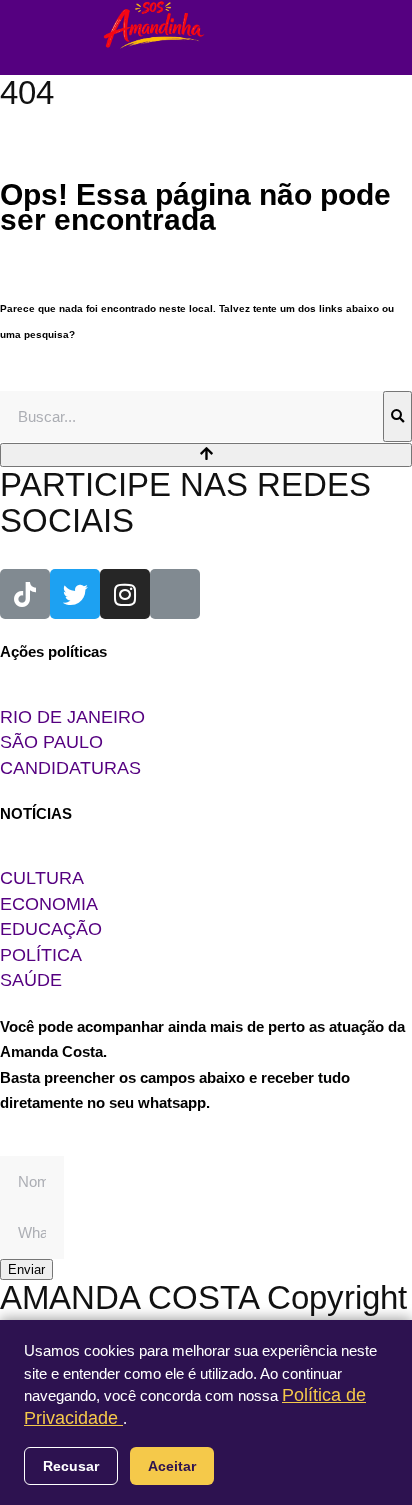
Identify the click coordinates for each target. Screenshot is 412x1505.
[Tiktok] (25, 594)
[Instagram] (125, 594)
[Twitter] (75, 594)
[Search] (397, 417)
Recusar (71, 1466)
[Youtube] (175, 594)
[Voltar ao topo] (206, 455)
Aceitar (172, 1466)
